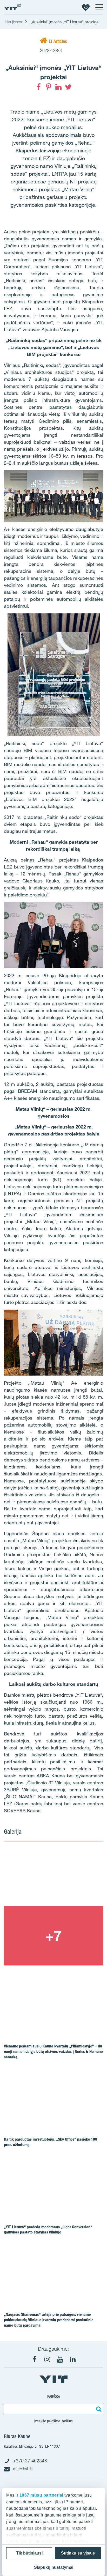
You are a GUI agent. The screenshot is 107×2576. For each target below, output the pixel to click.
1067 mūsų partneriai (41, 2495)
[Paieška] (98, 2409)
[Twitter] (68, 87)
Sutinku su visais (78, 2553)
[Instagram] (47, 2359)
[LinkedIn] (58, 87)
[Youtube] (60, 2359)
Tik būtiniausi (29, 2553)
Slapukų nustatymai (54, 2567)
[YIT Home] (12, 7)
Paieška (54, 2397)
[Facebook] (39, 87)
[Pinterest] (49, 87)
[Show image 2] (53, 1936)
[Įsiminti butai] (86, 7)
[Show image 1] (53, 1877)
